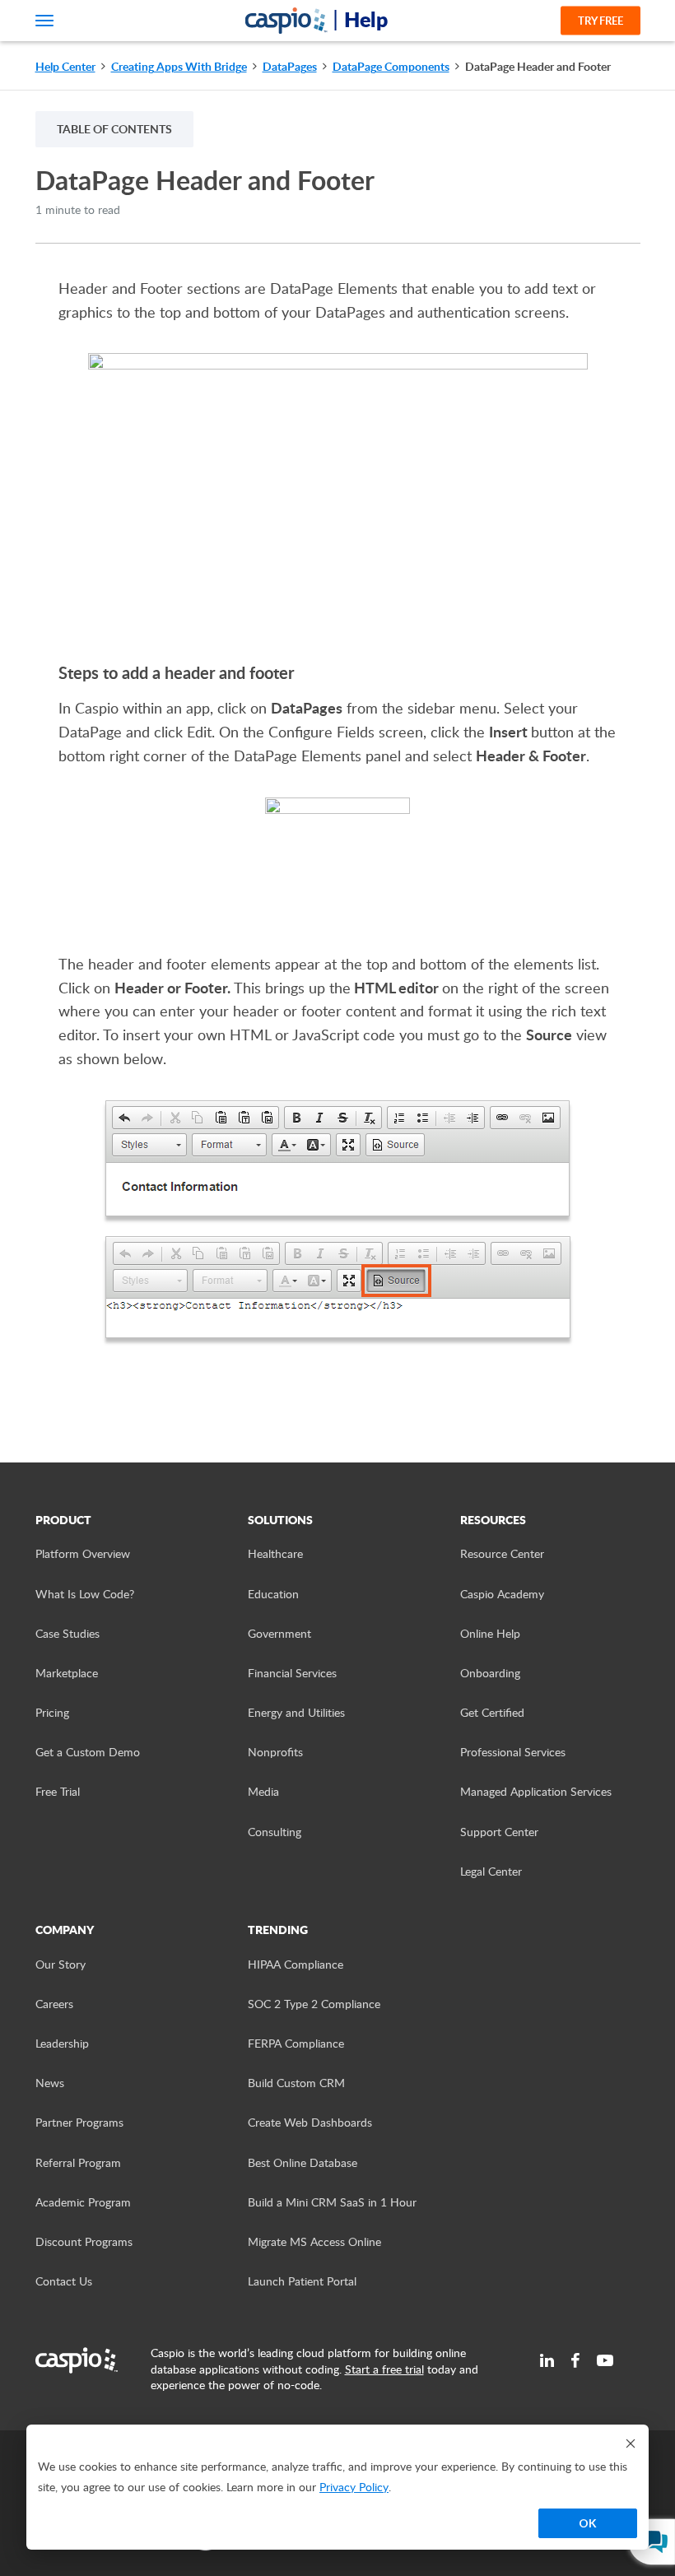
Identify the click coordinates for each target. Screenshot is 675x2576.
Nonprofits (275, 1752)
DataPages (290, 66)
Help (366, 19)
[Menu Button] (44, 21)
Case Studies (67, 1633)
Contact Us (64, 2281)
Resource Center (502, 1553)
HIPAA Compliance (296, 1964)
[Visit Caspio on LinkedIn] (547, 2360)
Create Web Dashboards (310, 2122)
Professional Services (513, 1752)
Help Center (65, 66)
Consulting (275, 1832)
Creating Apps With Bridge (179, 66)
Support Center (499, 1832)
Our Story (61, 1964)
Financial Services (292, 1673)
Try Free (601, 21)
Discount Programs (84, 2241)
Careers (54, 2004)
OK (588, 2523)
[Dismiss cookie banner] (631, 2443)
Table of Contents (114, 129)
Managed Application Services (536, 1791)
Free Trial (58, 1791)
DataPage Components (391, 66)
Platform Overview (83, 1553)
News (50, 2083)
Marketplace (67, 1673)
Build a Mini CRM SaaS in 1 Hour (332, 2202)
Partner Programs (79, 2122)
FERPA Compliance (296, 2043)
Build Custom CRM (296, 2083)
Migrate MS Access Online (314, 2241)
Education (273, 1594)
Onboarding (490, 1673)
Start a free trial (384, 2369)
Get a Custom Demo (88, 1752)
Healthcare (275, 1553)
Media (263, 1791)
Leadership (62, 2043)
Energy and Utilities (296, 1712)
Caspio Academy (502, 1594)
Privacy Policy (354, 2487)
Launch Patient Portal (302, 2281)
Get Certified (492, 1712)
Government (279, 1633)
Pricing (52, 1712)
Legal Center (491, 1871)
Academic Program (83, 2202)
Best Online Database (303, 2162)
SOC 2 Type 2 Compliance (314, 2004)
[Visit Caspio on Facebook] (575, 2360)
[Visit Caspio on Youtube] (605, 2360)
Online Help (490, 1633)
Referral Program (78, 2162)
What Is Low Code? (85, 1594)
